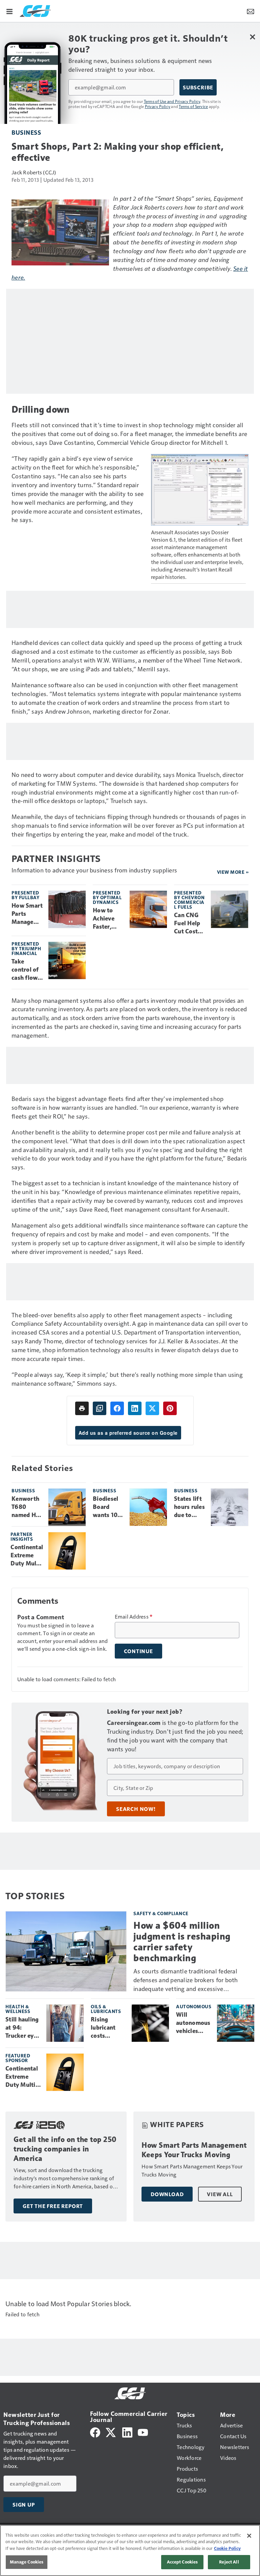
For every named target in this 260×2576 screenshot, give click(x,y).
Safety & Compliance (161, 1913)
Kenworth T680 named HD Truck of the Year (26, 1507)
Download (167, 2194)
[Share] (117, 1408)
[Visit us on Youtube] (143, 2432)
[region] (130, 2550)
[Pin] (170, 1408)
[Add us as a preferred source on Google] (100, 1408)
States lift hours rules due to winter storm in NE (189, 1507)
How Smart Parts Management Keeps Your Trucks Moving (27, 914)
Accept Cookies (182, 2562)
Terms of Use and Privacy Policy (172, 101)
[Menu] (9, 11)
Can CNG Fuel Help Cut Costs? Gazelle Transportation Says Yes (189, 924)
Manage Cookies (27, 2562)
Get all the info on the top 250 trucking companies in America (65, 2149)
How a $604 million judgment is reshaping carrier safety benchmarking (182, 1942)
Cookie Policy (227, 2548)
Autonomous (194, 2006)
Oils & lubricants (106, 2009)
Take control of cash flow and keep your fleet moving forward (25, 970)
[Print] (82, 1408)
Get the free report (53, 2206)
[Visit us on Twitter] (111, 2432)
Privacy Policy (158, 106)
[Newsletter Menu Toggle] (251, 11)
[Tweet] (152, 1408)
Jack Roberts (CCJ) (34, 172)
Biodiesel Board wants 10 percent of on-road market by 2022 (107, 1507)
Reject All (229, 2562)
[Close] (249, 2536)
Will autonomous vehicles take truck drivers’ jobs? (193, 2023)
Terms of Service (193, 106)
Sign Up (24, 2505)
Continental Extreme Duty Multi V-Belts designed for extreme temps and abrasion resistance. (27, 1556)
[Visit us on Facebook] (95, 2432)
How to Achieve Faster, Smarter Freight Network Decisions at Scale (106, 919)
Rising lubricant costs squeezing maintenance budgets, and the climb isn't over (109, 2028)
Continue (138, 1651)
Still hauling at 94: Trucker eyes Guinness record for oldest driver (23, 2028)
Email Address (134, 1617)
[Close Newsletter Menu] (252, 37)
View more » (233, 872)
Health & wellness (18, 2009)
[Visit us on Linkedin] (127, 2432)
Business (26, 132)
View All (220, 2194)
